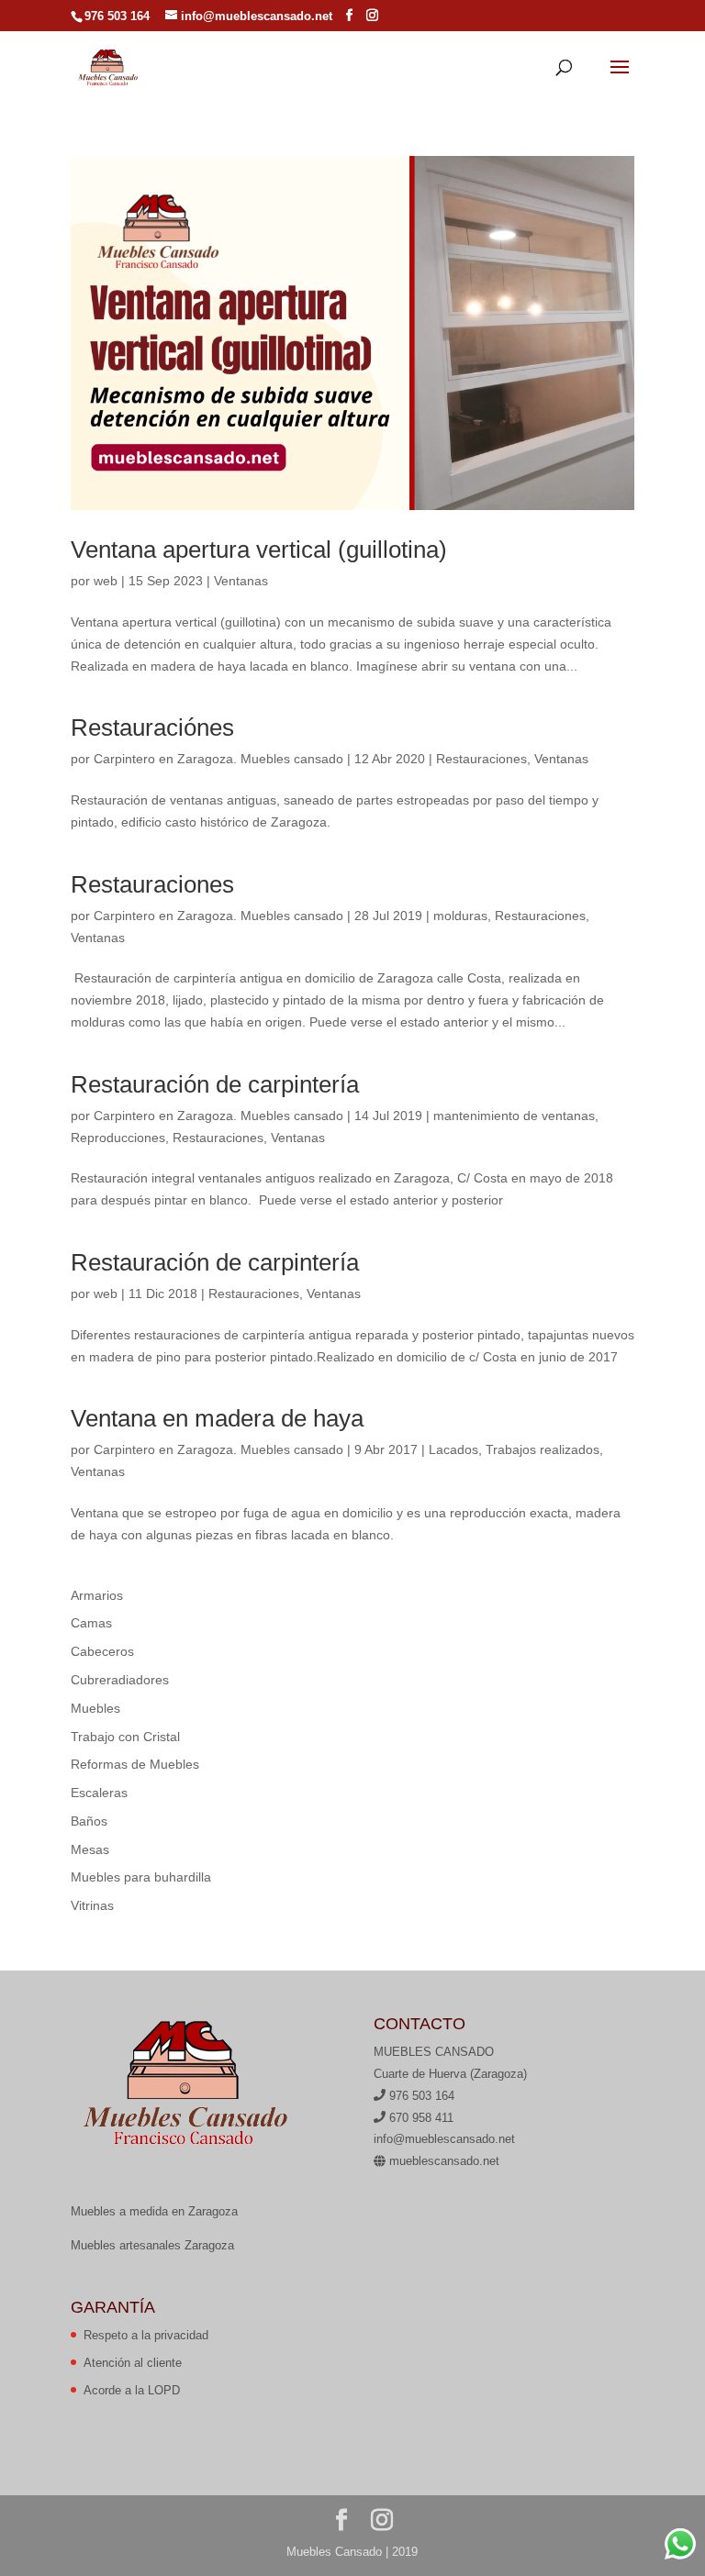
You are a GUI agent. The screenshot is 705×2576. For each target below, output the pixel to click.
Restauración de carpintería (215, 1084)
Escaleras (99, 1793)
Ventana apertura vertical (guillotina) (259, 550)
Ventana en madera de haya (217, 1418)
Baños (89, 1821)
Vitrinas (92, 1905)
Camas (91, 1623)
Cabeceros (102, 1651)
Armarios (97, 1595)
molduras (460, 916)
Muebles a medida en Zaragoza (154, 2211)
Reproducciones (118, 1138)
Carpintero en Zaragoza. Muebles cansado (218, 759)
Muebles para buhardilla (141, 1877)
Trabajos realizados (543, 1449)
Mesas (90, 1849)
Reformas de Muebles (135, 1764)
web (106, 581)
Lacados (453, 1449)
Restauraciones (481, 759)
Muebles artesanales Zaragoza (152, 2245)
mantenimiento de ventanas (514, 1116)
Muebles (95, 1708)
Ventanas (241, 581)
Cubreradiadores (120, 1680)
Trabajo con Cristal (125, 1737)
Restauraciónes (152, 727)
